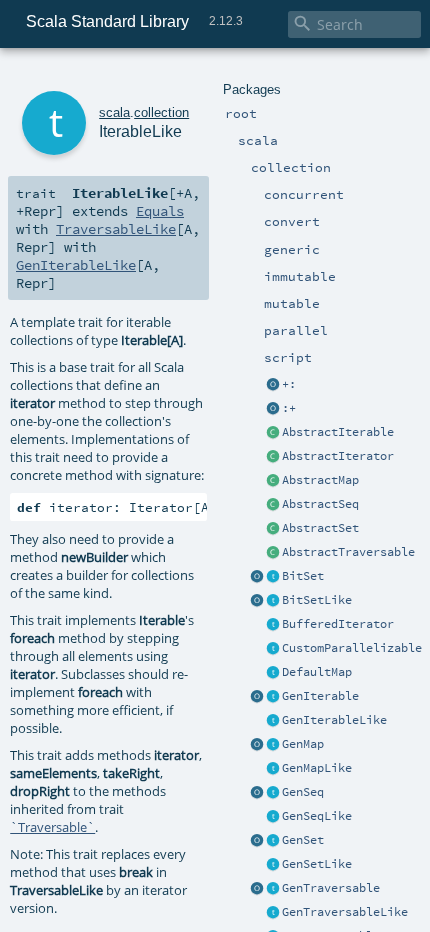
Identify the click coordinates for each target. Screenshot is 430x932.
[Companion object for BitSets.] (257, 601)
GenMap (303, 744)
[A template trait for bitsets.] (273, 601)
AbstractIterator (338, 456)
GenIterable (320, 696)
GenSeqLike (317, 816)
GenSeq (303, 792)
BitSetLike (317, 600)
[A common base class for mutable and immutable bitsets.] (273, 577)
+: (289, 384)
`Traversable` (52, 827)
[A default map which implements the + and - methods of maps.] (273, 673)
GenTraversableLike (345, 912)
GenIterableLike (334, 720)
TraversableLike (116, 229)
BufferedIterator (338, 624)
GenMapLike (317, 768)
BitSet (303, 576)
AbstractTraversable (348, 552)
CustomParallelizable (352, 648)
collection (161, 112)
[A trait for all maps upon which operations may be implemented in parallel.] (273, 769)
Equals (160, 211)
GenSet (303, 840)
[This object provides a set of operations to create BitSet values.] (257, 577)
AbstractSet (320, 528)
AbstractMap (320, 480)
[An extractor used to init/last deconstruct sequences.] (273, 409)
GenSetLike (317, 864)
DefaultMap (317, 672)
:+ (289, 408)
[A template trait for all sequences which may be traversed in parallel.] (273, 817)
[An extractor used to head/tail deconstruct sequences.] (273, 385)
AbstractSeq (320, 504)
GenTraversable (331, 888)
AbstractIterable (338, 432)
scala (114, 112)
